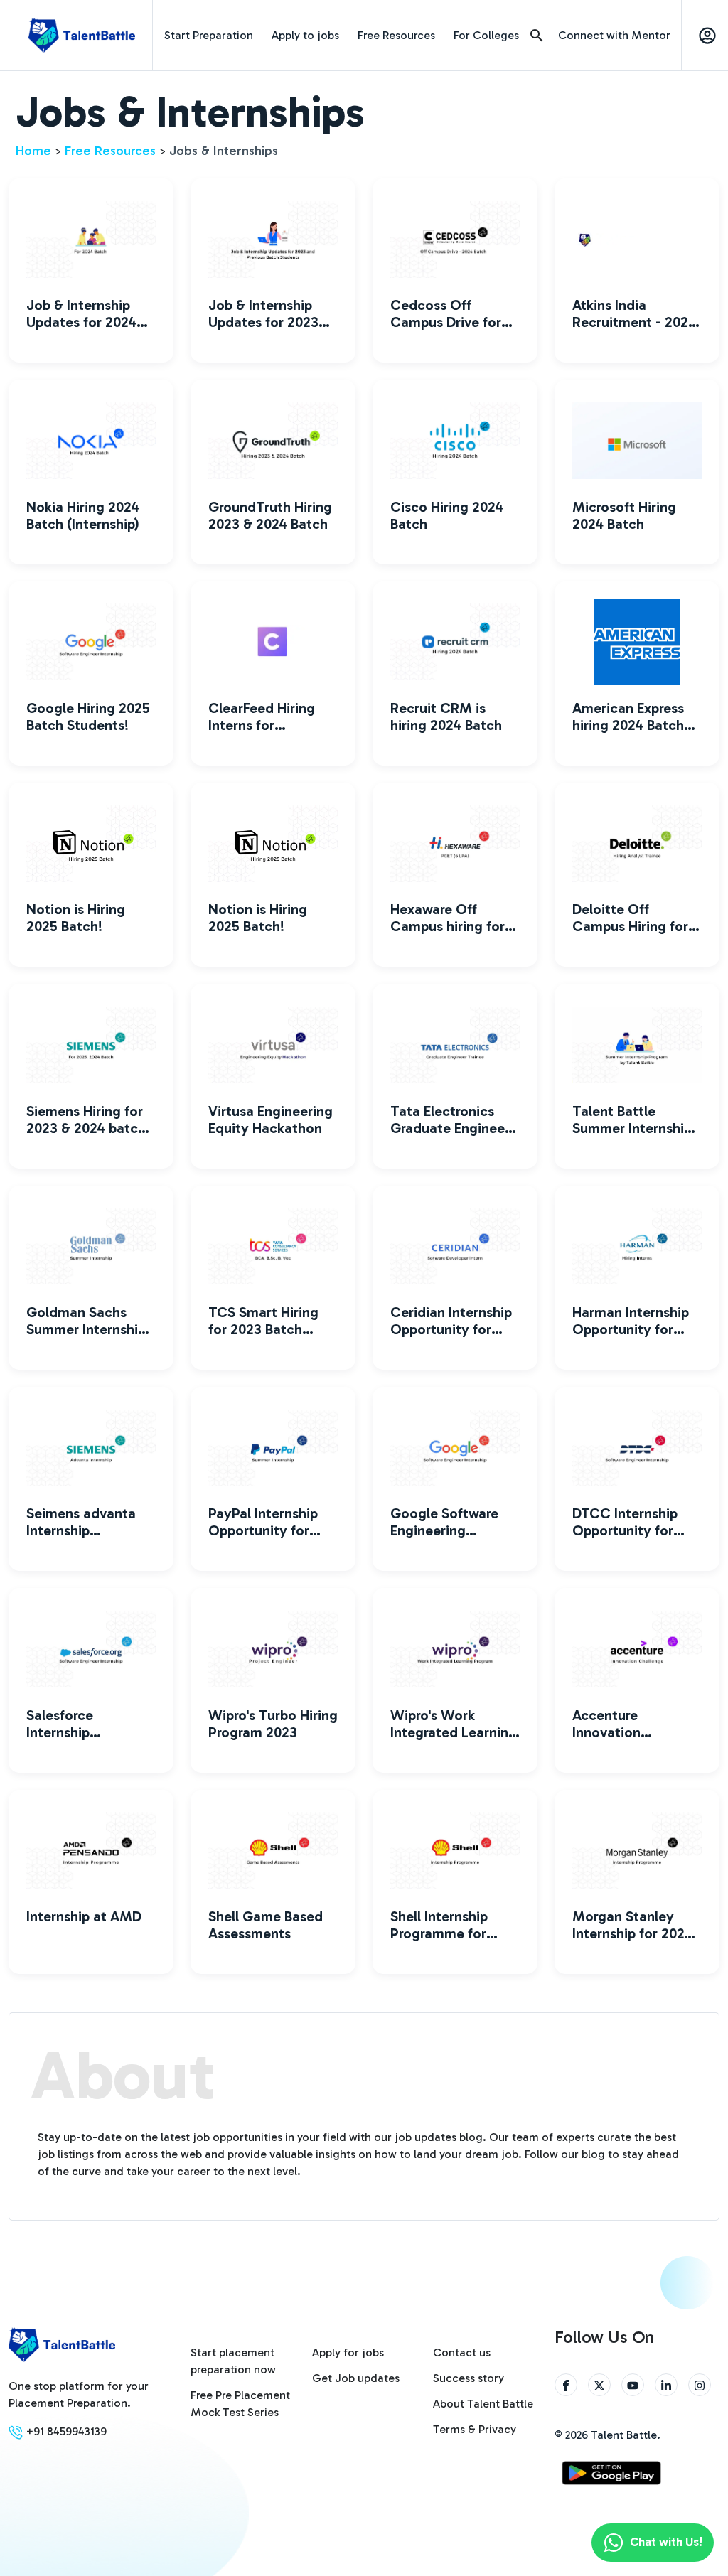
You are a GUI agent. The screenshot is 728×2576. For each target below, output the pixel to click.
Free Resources (396, 35)
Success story (469, 2378)
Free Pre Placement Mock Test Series (240, 2404)
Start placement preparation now (233, 2361)
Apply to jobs (305, 35)
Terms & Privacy (475, 2429)
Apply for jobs (348, 2352)
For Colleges (486, 35)
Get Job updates (356, 2378)
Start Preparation (209, 35)
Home (33, 151)
